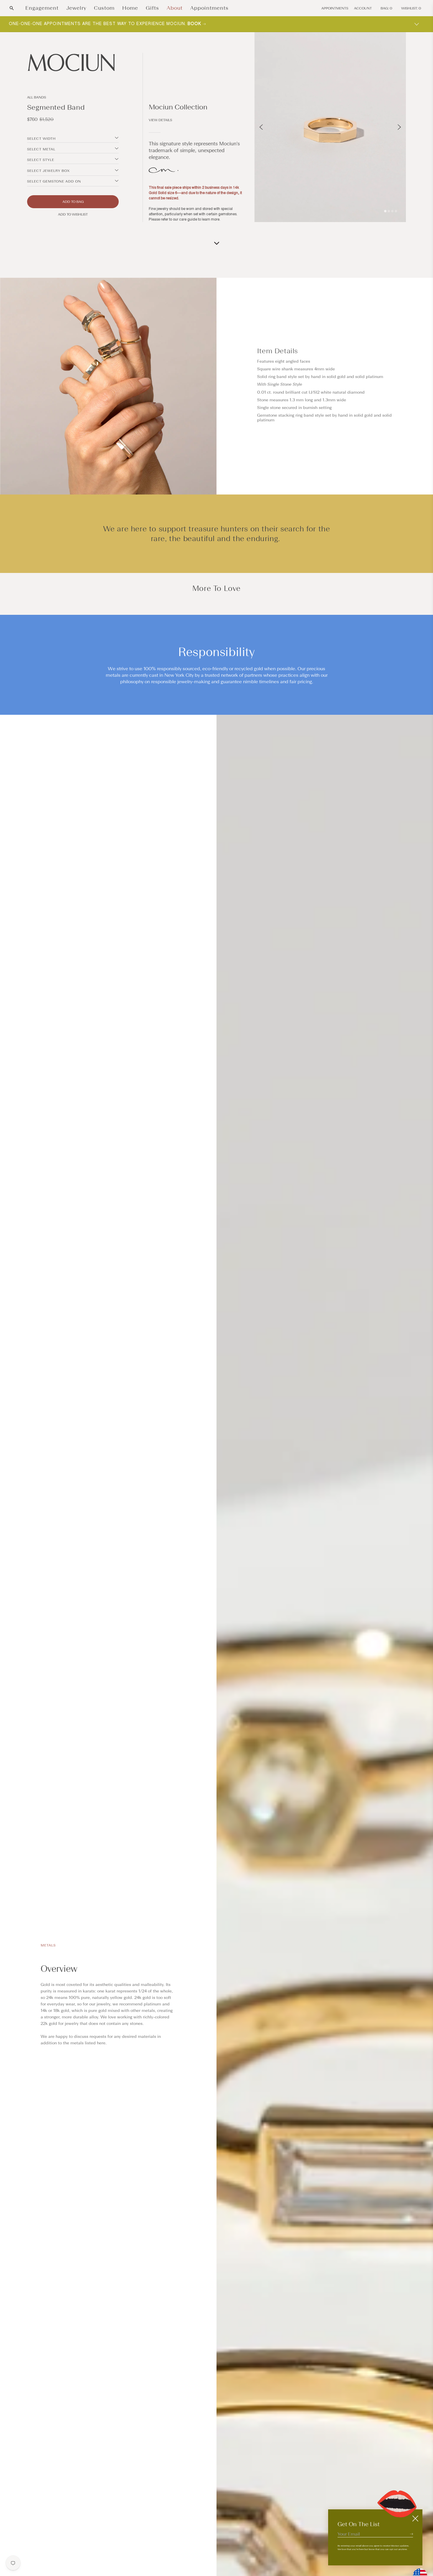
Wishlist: (411, 8)
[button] (12, 8)
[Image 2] (389, 211)
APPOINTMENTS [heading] (335, 8)
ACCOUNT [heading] (363, 8)
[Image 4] (396, 211)
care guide (188, 219)
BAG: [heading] (386, 8)
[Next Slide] (399, 127)
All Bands (37, 97)
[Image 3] (392, 211)
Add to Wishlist (73, 214)
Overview (59, 1969)
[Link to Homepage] (73, 63)
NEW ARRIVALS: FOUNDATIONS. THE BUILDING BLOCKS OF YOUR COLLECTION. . (113, 24)
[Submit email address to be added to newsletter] (411, 2534)
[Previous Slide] (261, 127)
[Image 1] (385, 211)
